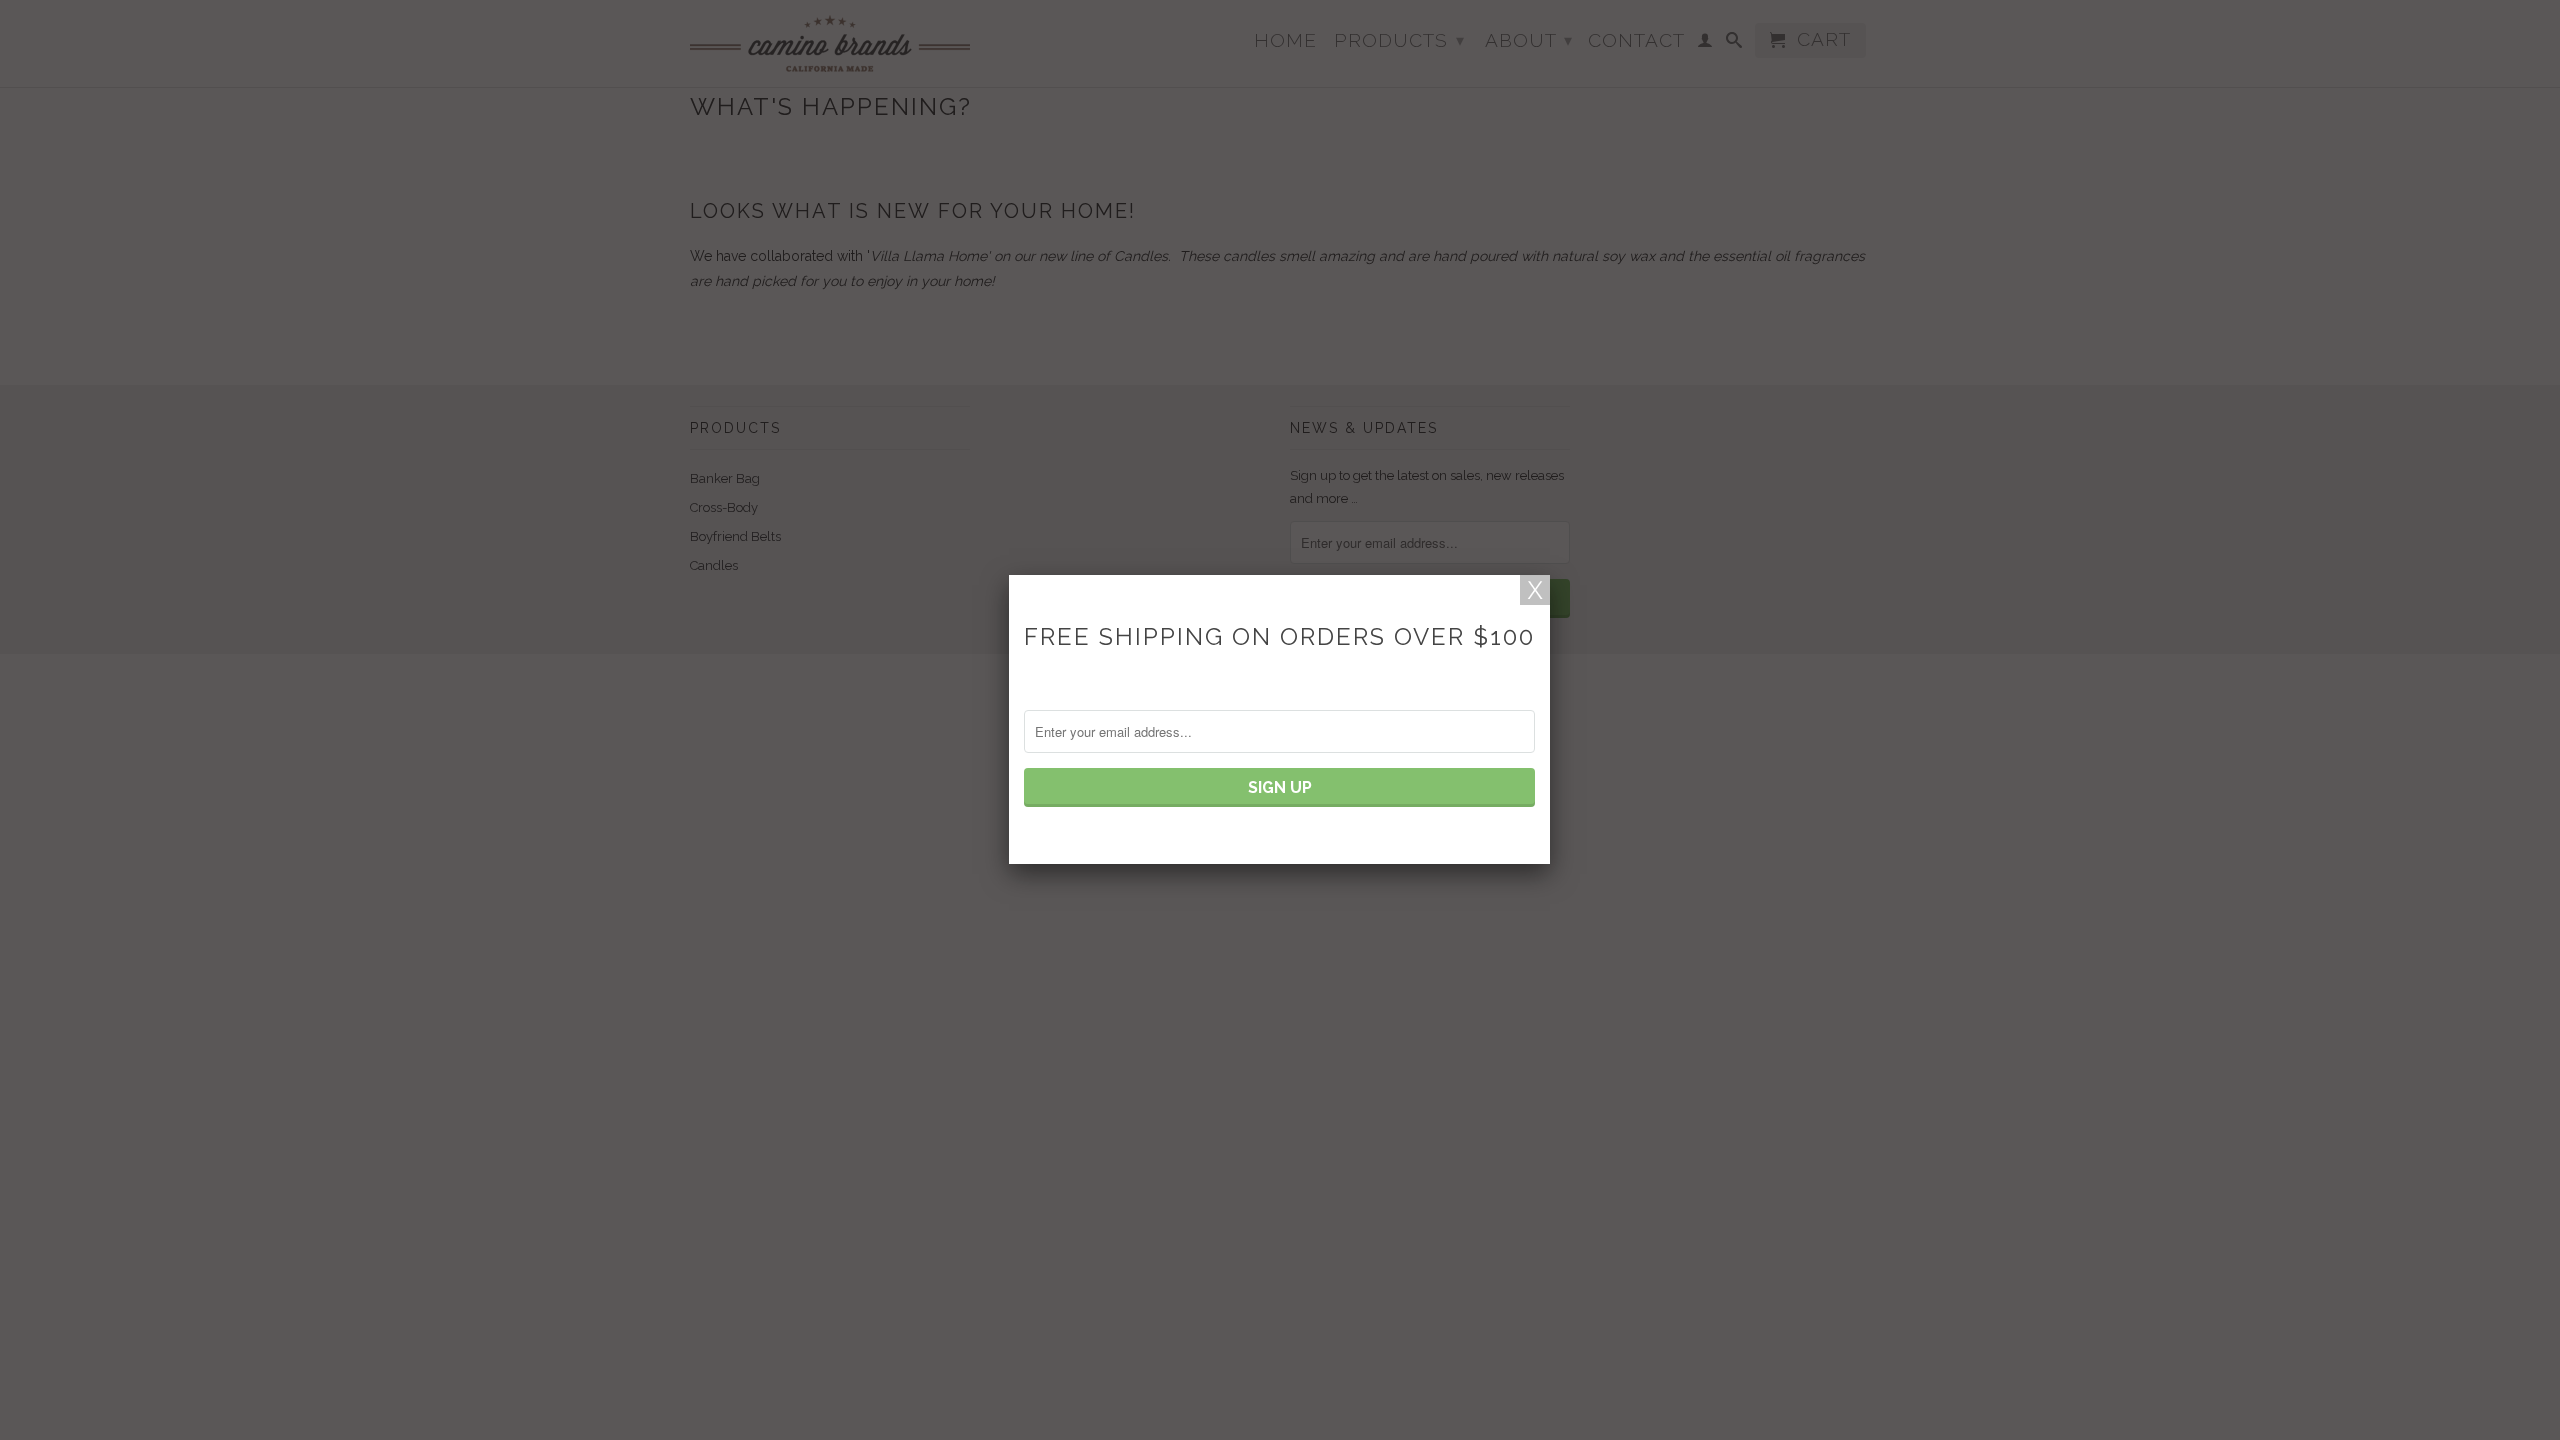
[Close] (1535, 590)
